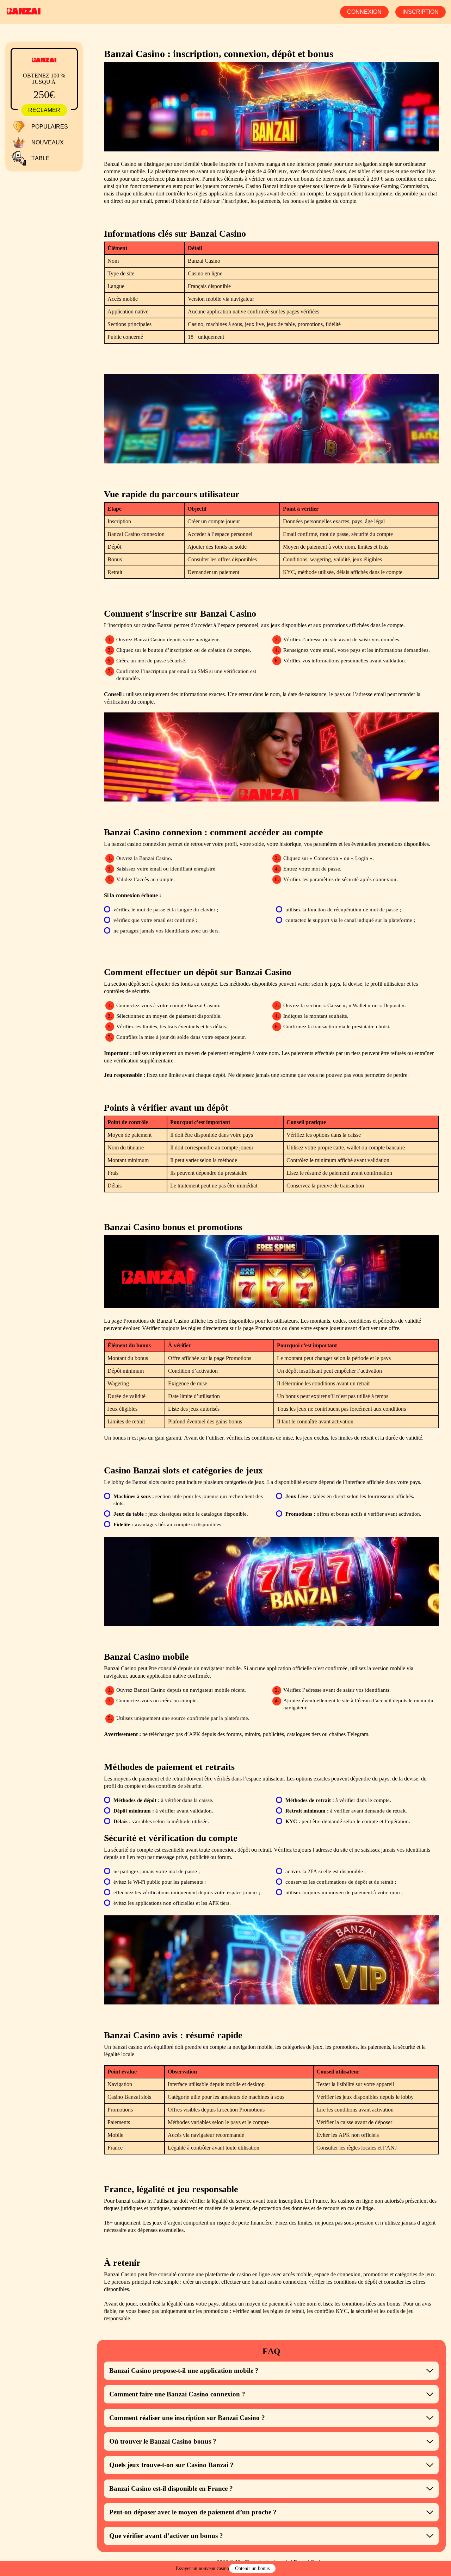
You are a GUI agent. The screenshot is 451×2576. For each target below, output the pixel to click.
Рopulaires (50, 127)
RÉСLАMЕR (44, 110)
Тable (41, 158)
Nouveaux (48, 142)
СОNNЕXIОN (364, 12)
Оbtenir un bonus (252, 2568)
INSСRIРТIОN (421, 12)
